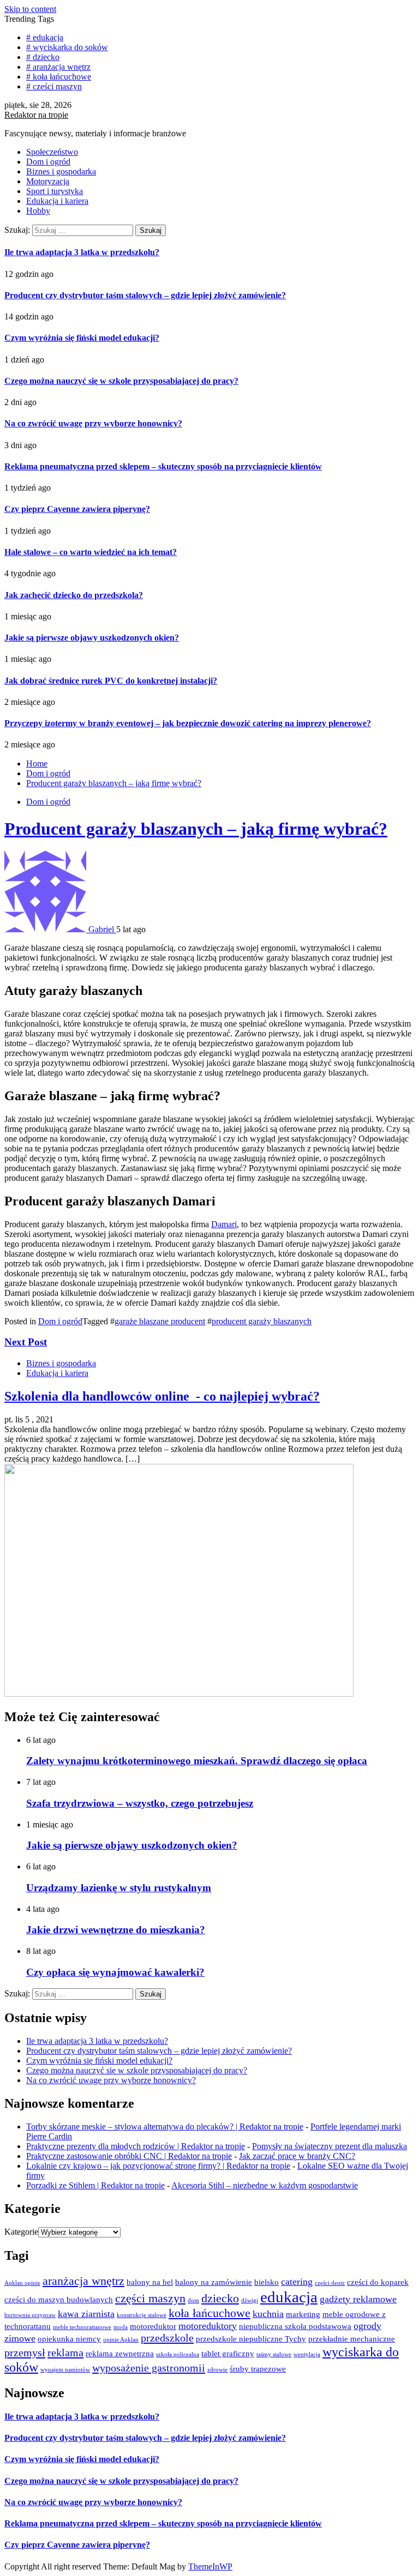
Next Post (26, 1342)
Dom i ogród (48, 162)
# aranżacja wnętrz (58, 67)
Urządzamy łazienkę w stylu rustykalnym (119, 1888)
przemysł (25, 2352)
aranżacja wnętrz (83, 2281)
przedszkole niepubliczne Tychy (251, 2339)
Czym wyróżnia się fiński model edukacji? (82, 338)
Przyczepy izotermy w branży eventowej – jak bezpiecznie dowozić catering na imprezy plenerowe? (188, 723)
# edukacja (45, 37)
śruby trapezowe (258, 2369)
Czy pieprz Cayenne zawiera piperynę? (77, 509)
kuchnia (268, 2314)
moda (121, 2327)
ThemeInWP (210, 2566)
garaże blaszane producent (160, 1321)
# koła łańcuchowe (59, 77)
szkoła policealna (178, 2354)
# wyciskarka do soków (67, 47)
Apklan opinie (22, 2283)
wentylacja (307, 2354)
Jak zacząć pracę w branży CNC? (297, 2156)
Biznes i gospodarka (61, 171)
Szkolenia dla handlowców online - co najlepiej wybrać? (162, 1396)
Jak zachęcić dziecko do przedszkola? (74, 595)
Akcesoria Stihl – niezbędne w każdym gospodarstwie (265, 2185)
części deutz (330, 2283)
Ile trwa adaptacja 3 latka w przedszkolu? (82, 252)
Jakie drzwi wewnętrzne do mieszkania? (116, 1930)
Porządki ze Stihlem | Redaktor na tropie (95, 2185)
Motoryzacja (48, 181)
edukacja (289, 2297)
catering (297, 2282)
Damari (224, 1224)
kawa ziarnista (86, 2314)
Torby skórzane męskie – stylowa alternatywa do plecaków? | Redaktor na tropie (165, 2126)
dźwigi (250, 2300)
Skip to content (30, 9)
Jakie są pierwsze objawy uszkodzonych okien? (92, 638)
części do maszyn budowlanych (59, 2300)
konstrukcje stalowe (142, 2315)
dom (193, 2300)
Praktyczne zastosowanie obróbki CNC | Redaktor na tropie (129, 2156)
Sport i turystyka (55, 191)
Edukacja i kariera (57, 201)
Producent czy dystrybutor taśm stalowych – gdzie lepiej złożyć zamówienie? (145, 295)
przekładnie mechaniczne (352, 2339)
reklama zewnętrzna (120, 2354)
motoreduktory (208, 2326)
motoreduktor (153, 2326)
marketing (303, 2314)
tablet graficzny (228, 2354)
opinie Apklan (121, 2340)
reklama (65, 2352)
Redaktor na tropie (36, 115)
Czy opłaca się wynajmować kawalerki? (115, 1972)
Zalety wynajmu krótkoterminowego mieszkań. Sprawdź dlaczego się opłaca (197, 1761)
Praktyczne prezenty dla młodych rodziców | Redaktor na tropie (136, 2146)
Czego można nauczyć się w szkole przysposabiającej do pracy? (121, 381)
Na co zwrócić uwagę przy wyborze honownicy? (93, 423)
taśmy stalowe (274, 2354)
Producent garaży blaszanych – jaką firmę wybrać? (196, 829)
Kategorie (21, 2232)
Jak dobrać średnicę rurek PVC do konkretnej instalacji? (111, 681)
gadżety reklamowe (358, 2299)
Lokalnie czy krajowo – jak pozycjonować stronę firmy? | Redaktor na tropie (158, 2166)
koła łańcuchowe (209, 2313)
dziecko (220, 2298)
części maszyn (150, 2298)
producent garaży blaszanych (262, 1321)
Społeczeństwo (52, 152)
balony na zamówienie (214, 2282)
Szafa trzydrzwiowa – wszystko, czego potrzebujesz (140, 1803)
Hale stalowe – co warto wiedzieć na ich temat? (91, 552)
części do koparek (378, 2282)
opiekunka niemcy (69, 2339)
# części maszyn (54, 86)
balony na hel (150, 2282)
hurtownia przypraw (30, 2315)
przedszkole (167, 2338)
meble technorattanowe (82, 2327)
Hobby (38, 211)
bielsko (267, 2282)
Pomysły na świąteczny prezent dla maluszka (330, 2146)
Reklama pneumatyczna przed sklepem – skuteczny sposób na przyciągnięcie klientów (163, 466)
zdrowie (217, 2370)
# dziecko (43, 57)
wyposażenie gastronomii (149, 2368)
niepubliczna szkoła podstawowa (295, 2326)
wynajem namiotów (65, 2370)
